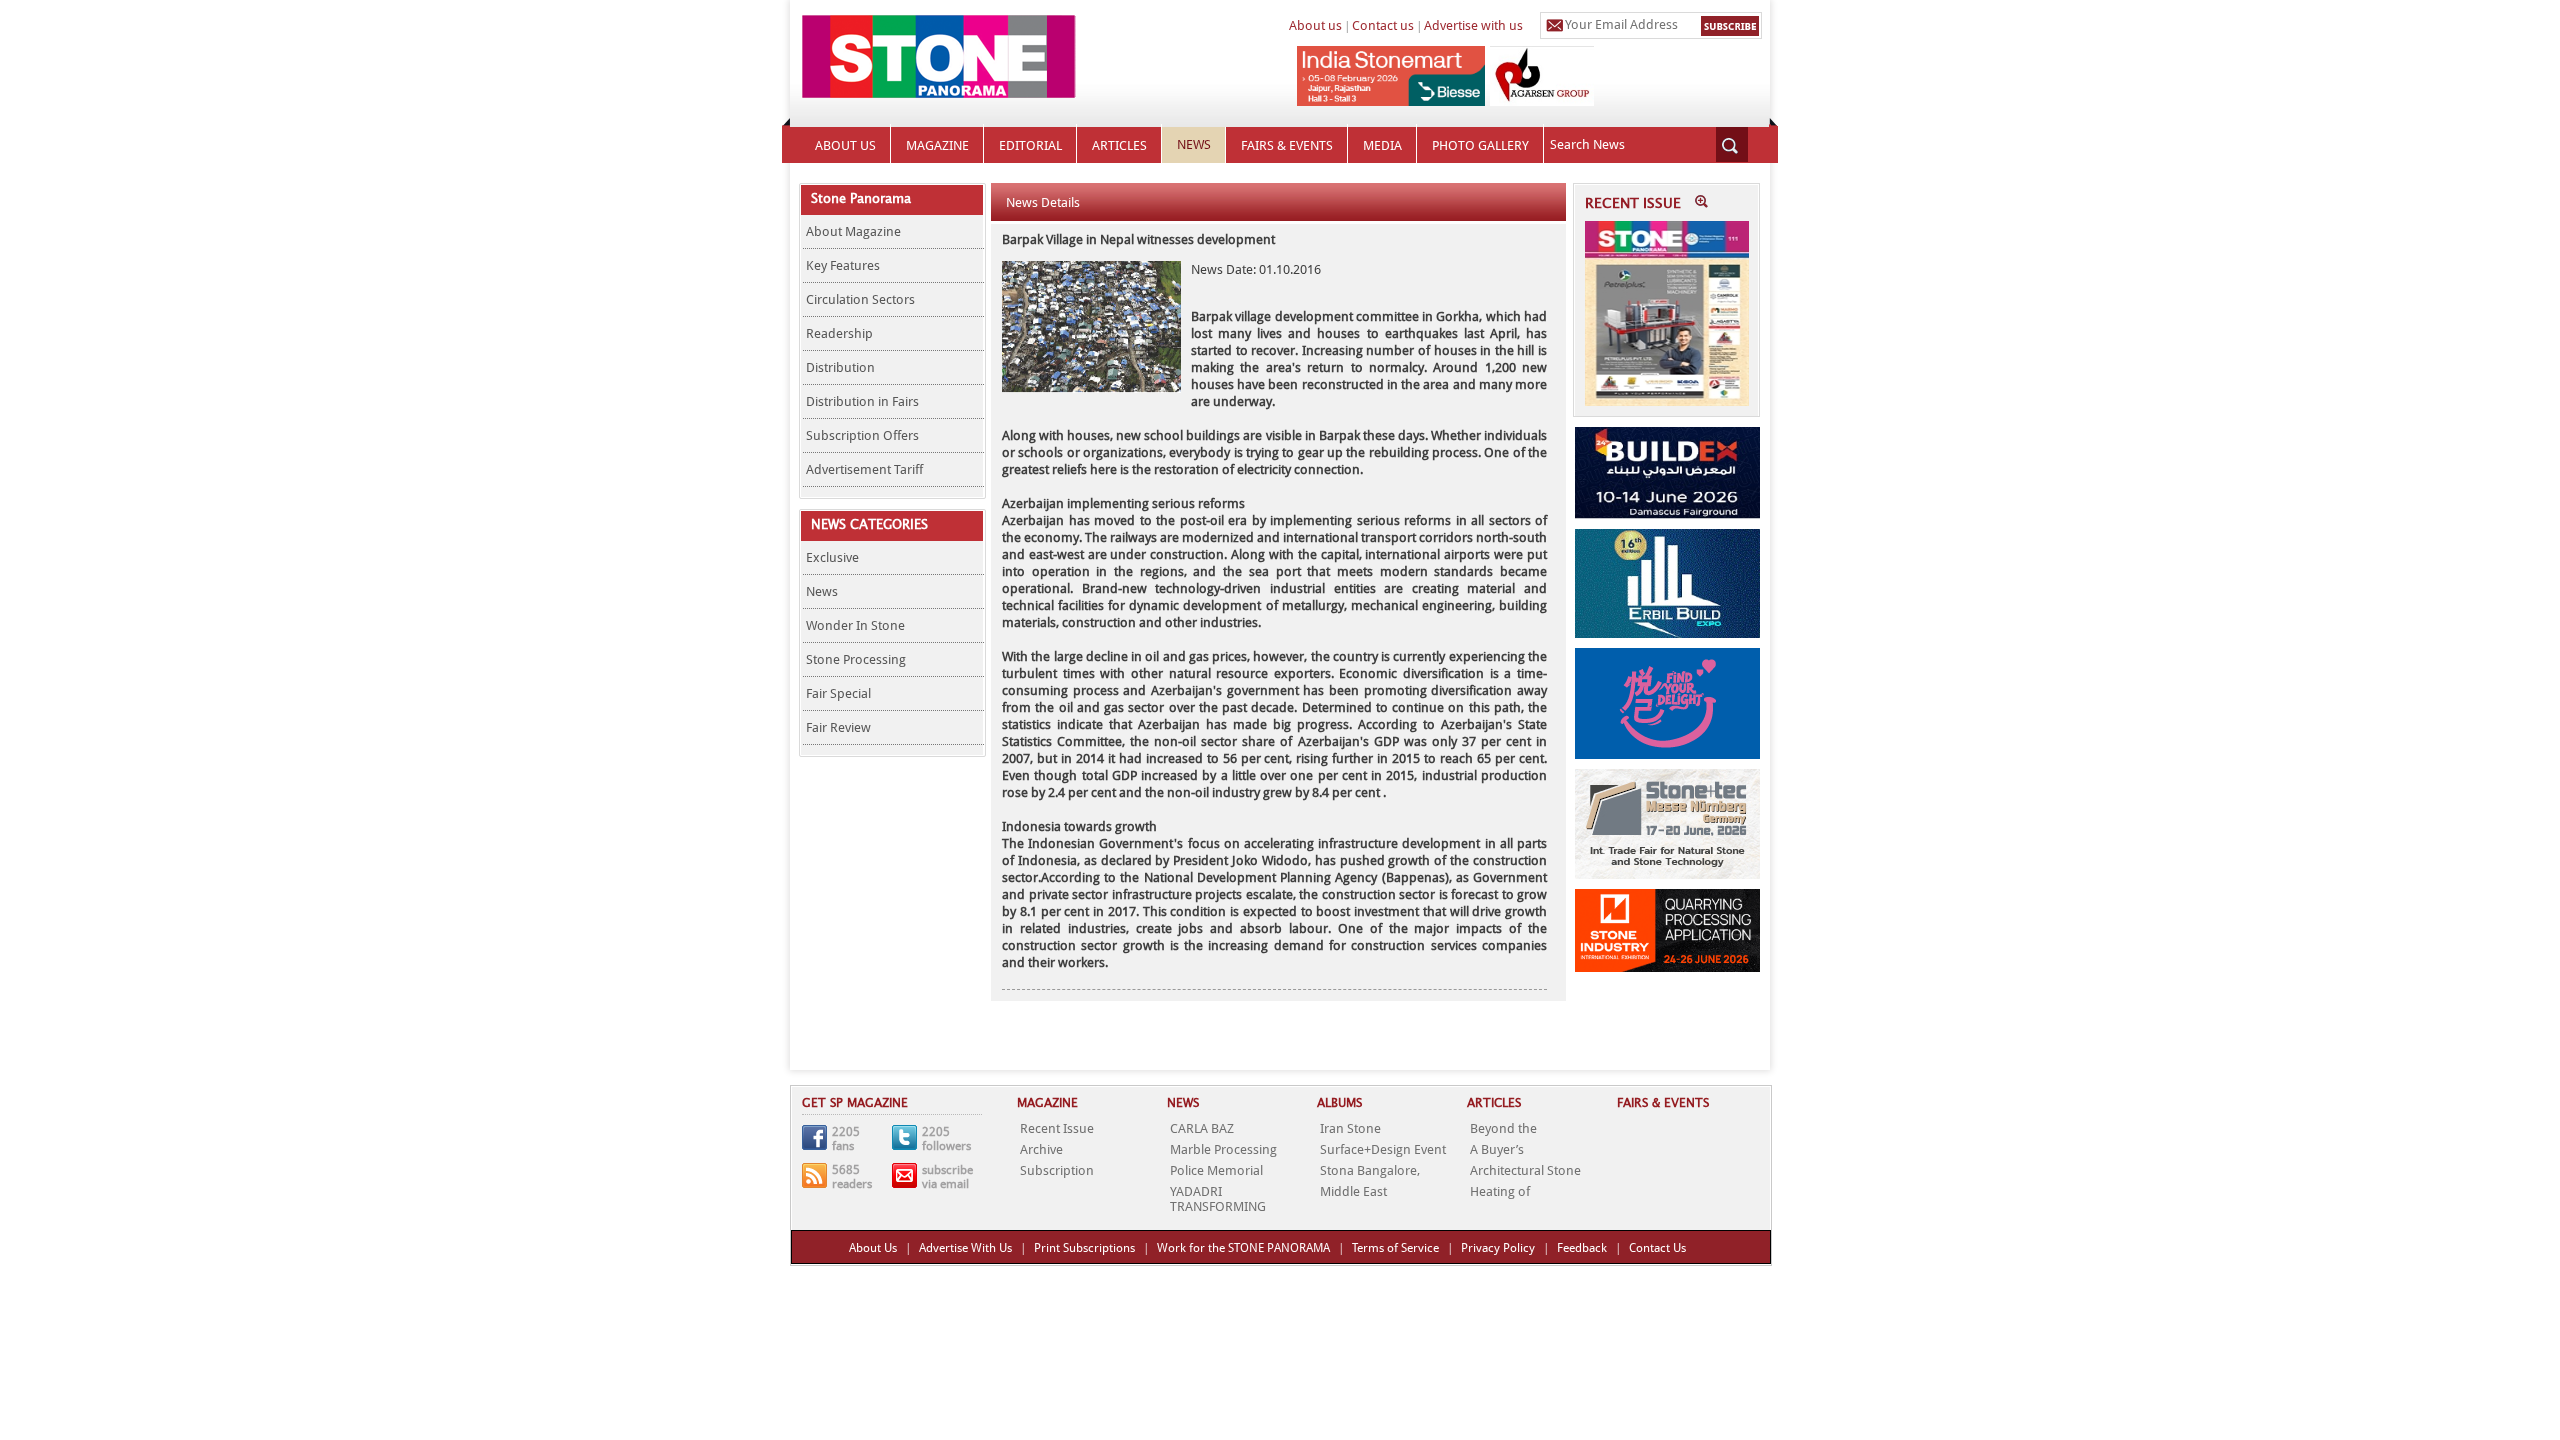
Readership (839, 333)
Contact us (1383, 25)
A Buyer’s (1497, 1149)
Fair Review (838, 727)
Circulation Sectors (860, 299)
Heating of (1500, 1191)
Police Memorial (1216, 1170)
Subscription (1057, 1170)
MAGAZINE (937, 145)
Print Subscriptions (1084, 1248)
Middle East (1353, 1191)
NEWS (1194, 144)
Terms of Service (1395, 1248)
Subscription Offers (862, 435)
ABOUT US (845, 145)
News (822, 591)
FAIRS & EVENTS (1287, 145)
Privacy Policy (1498, 1248)
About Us (873, 1248)
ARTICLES (1119, 145)
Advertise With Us (965, 1248)
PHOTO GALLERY (1480, 145)
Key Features (843, 265)
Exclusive (832, 557)
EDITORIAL (1030, 145)
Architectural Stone (1525, 1170)
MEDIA (1382, 145)
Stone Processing (856, 659)
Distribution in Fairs (862, 401)
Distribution (840, 367)
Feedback (1582, 1248)
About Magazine (853, 231)
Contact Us (1657, 1248)
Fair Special (838, 693)
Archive (1041, 1149)
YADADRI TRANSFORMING (1218, 1199)
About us (1315, 25)
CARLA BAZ (1202, 1128)
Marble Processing (1223, 1149)
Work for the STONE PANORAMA (1243, 1248)
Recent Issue (1057, 1128)
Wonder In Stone (855, 625)
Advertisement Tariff (864, 469)
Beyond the (1503, 1128)
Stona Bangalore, (1370, 1170)
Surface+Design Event (1383, 1149)
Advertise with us (1473, 25)
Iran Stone (1350, 1128)
